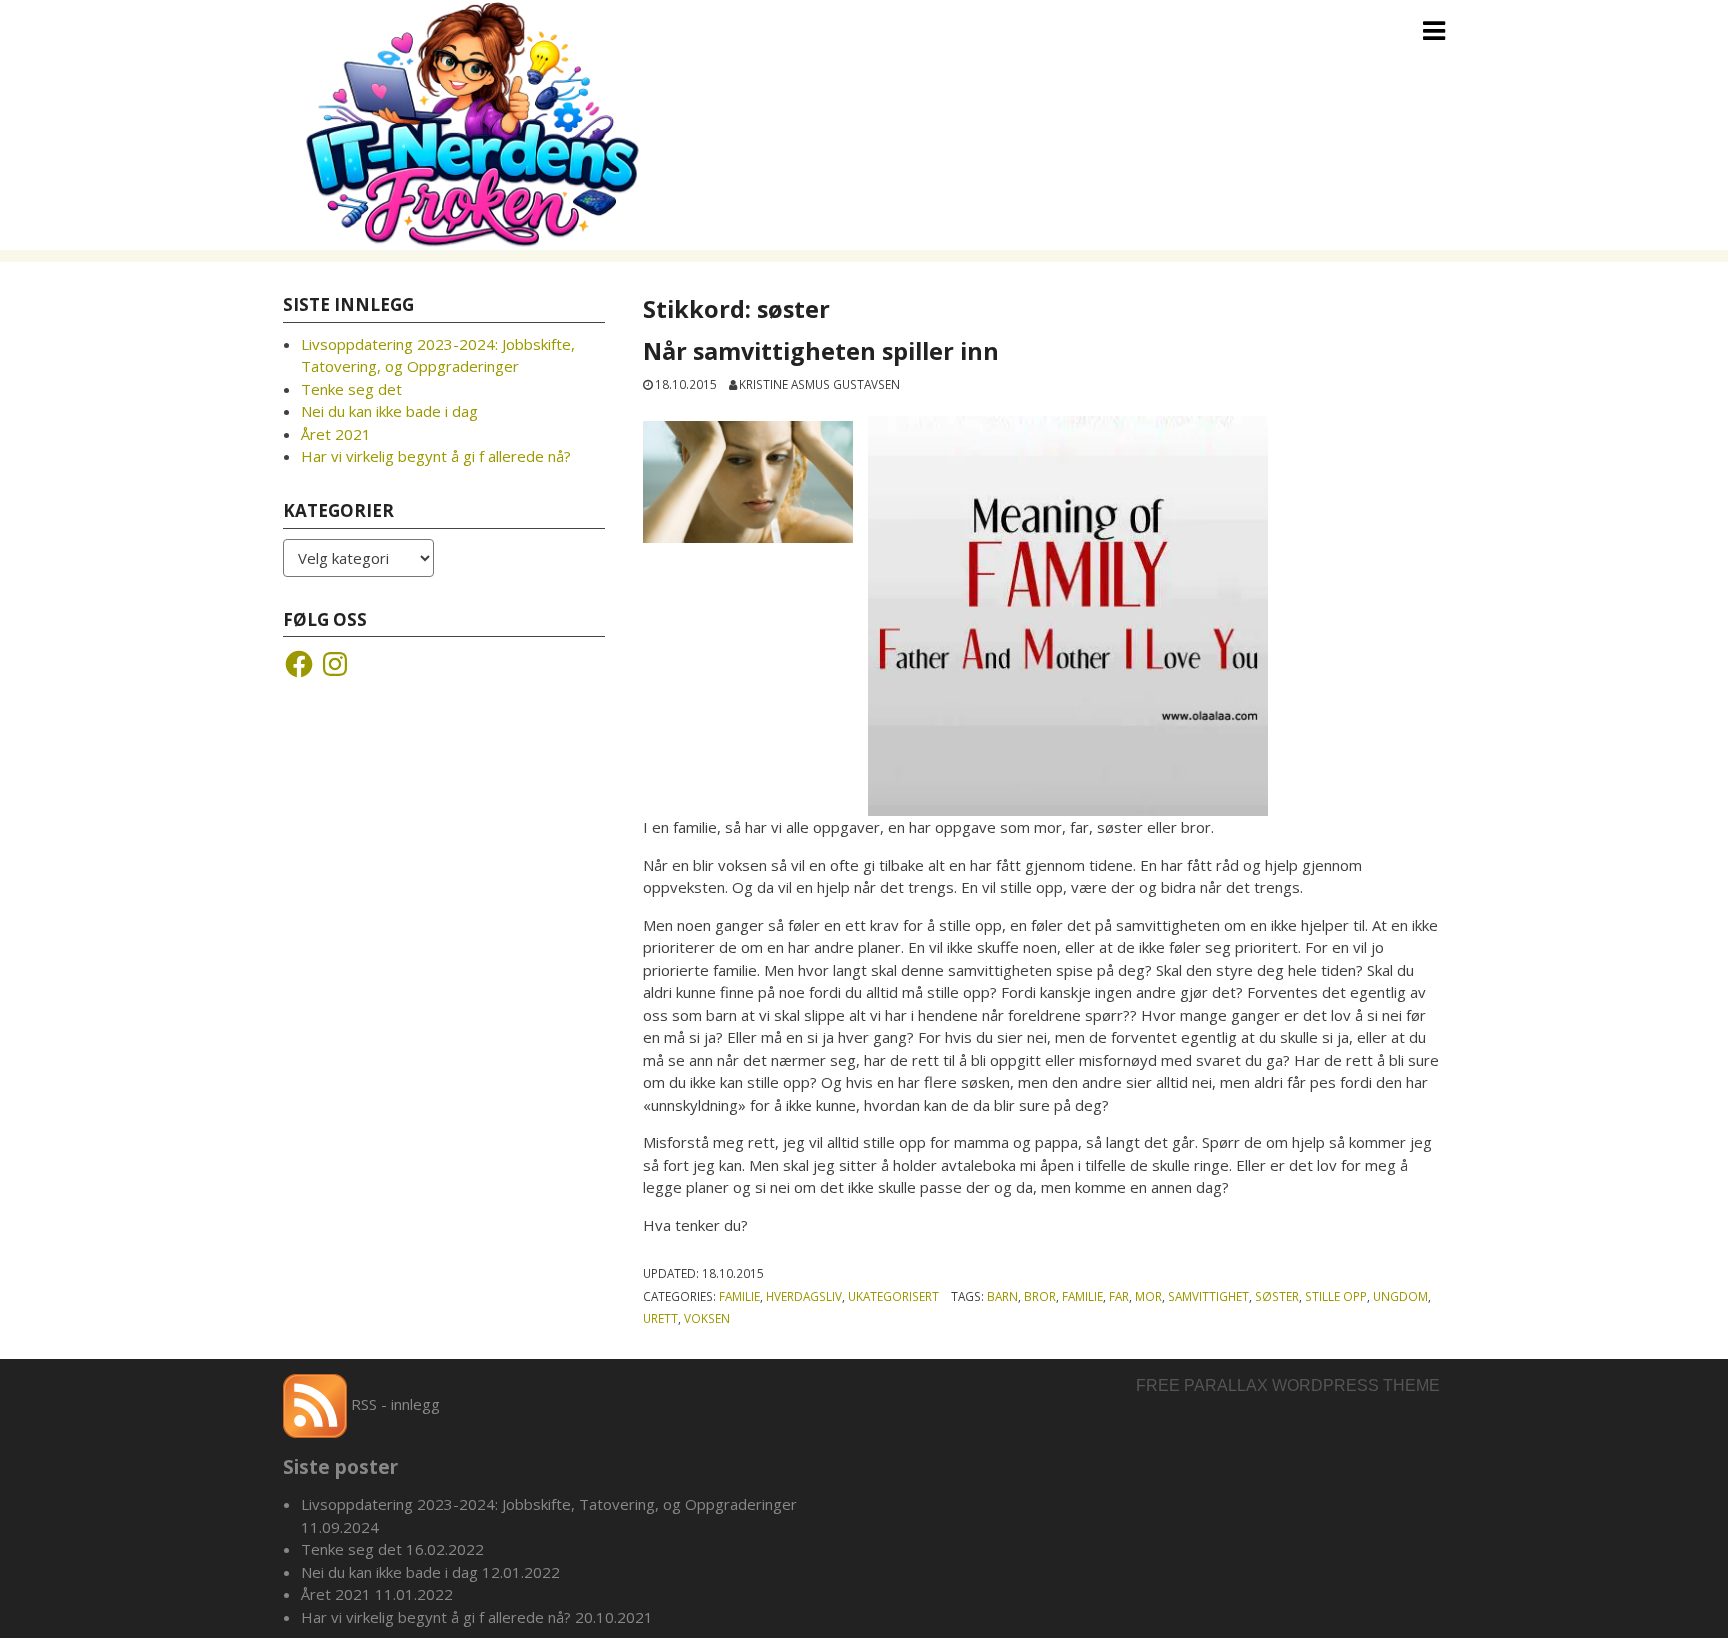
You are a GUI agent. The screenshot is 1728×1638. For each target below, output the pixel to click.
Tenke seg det (351, 389)
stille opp (1336, 1296)
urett (660, 1318)
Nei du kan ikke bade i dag (389, 411)
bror (1040, 1296)
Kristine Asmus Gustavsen (819, 384)
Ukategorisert (893, 1296)
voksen (707, 1318)
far (1119, 1296)
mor (1148, 1296)
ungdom (1400, 1296)
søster (1277, 1296)
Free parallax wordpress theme (1288, 1385)
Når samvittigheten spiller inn (821, 351)
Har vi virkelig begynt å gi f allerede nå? (436, 456)
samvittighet (1208, 1296)
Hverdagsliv (804, 1296)
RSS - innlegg (393, 1404)
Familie (739, 1296)
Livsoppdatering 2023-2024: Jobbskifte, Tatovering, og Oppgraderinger (549, 1504)
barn (1002, 1296)
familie (1082, 1296)
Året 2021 (336, 434)
